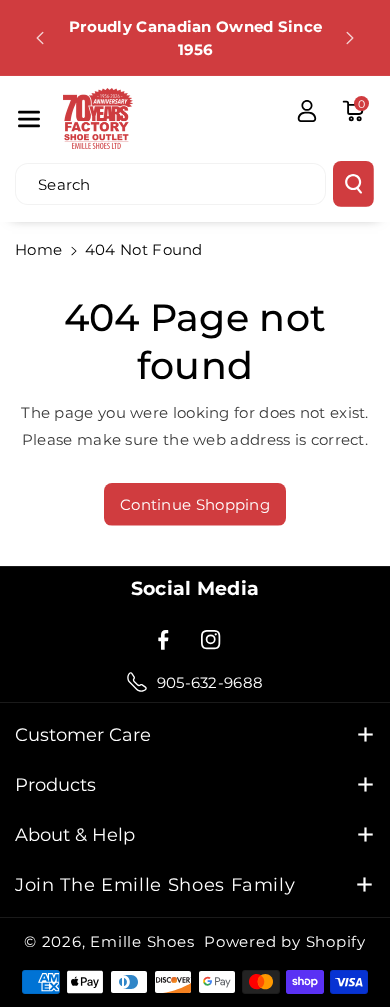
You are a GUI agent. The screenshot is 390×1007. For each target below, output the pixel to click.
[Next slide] (350, 38)
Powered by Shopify (285, 941)
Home (38, 249)
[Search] (353, 184)
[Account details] (307, 111)
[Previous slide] (40, 38)
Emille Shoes (142, 941)
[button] (29, 118)
